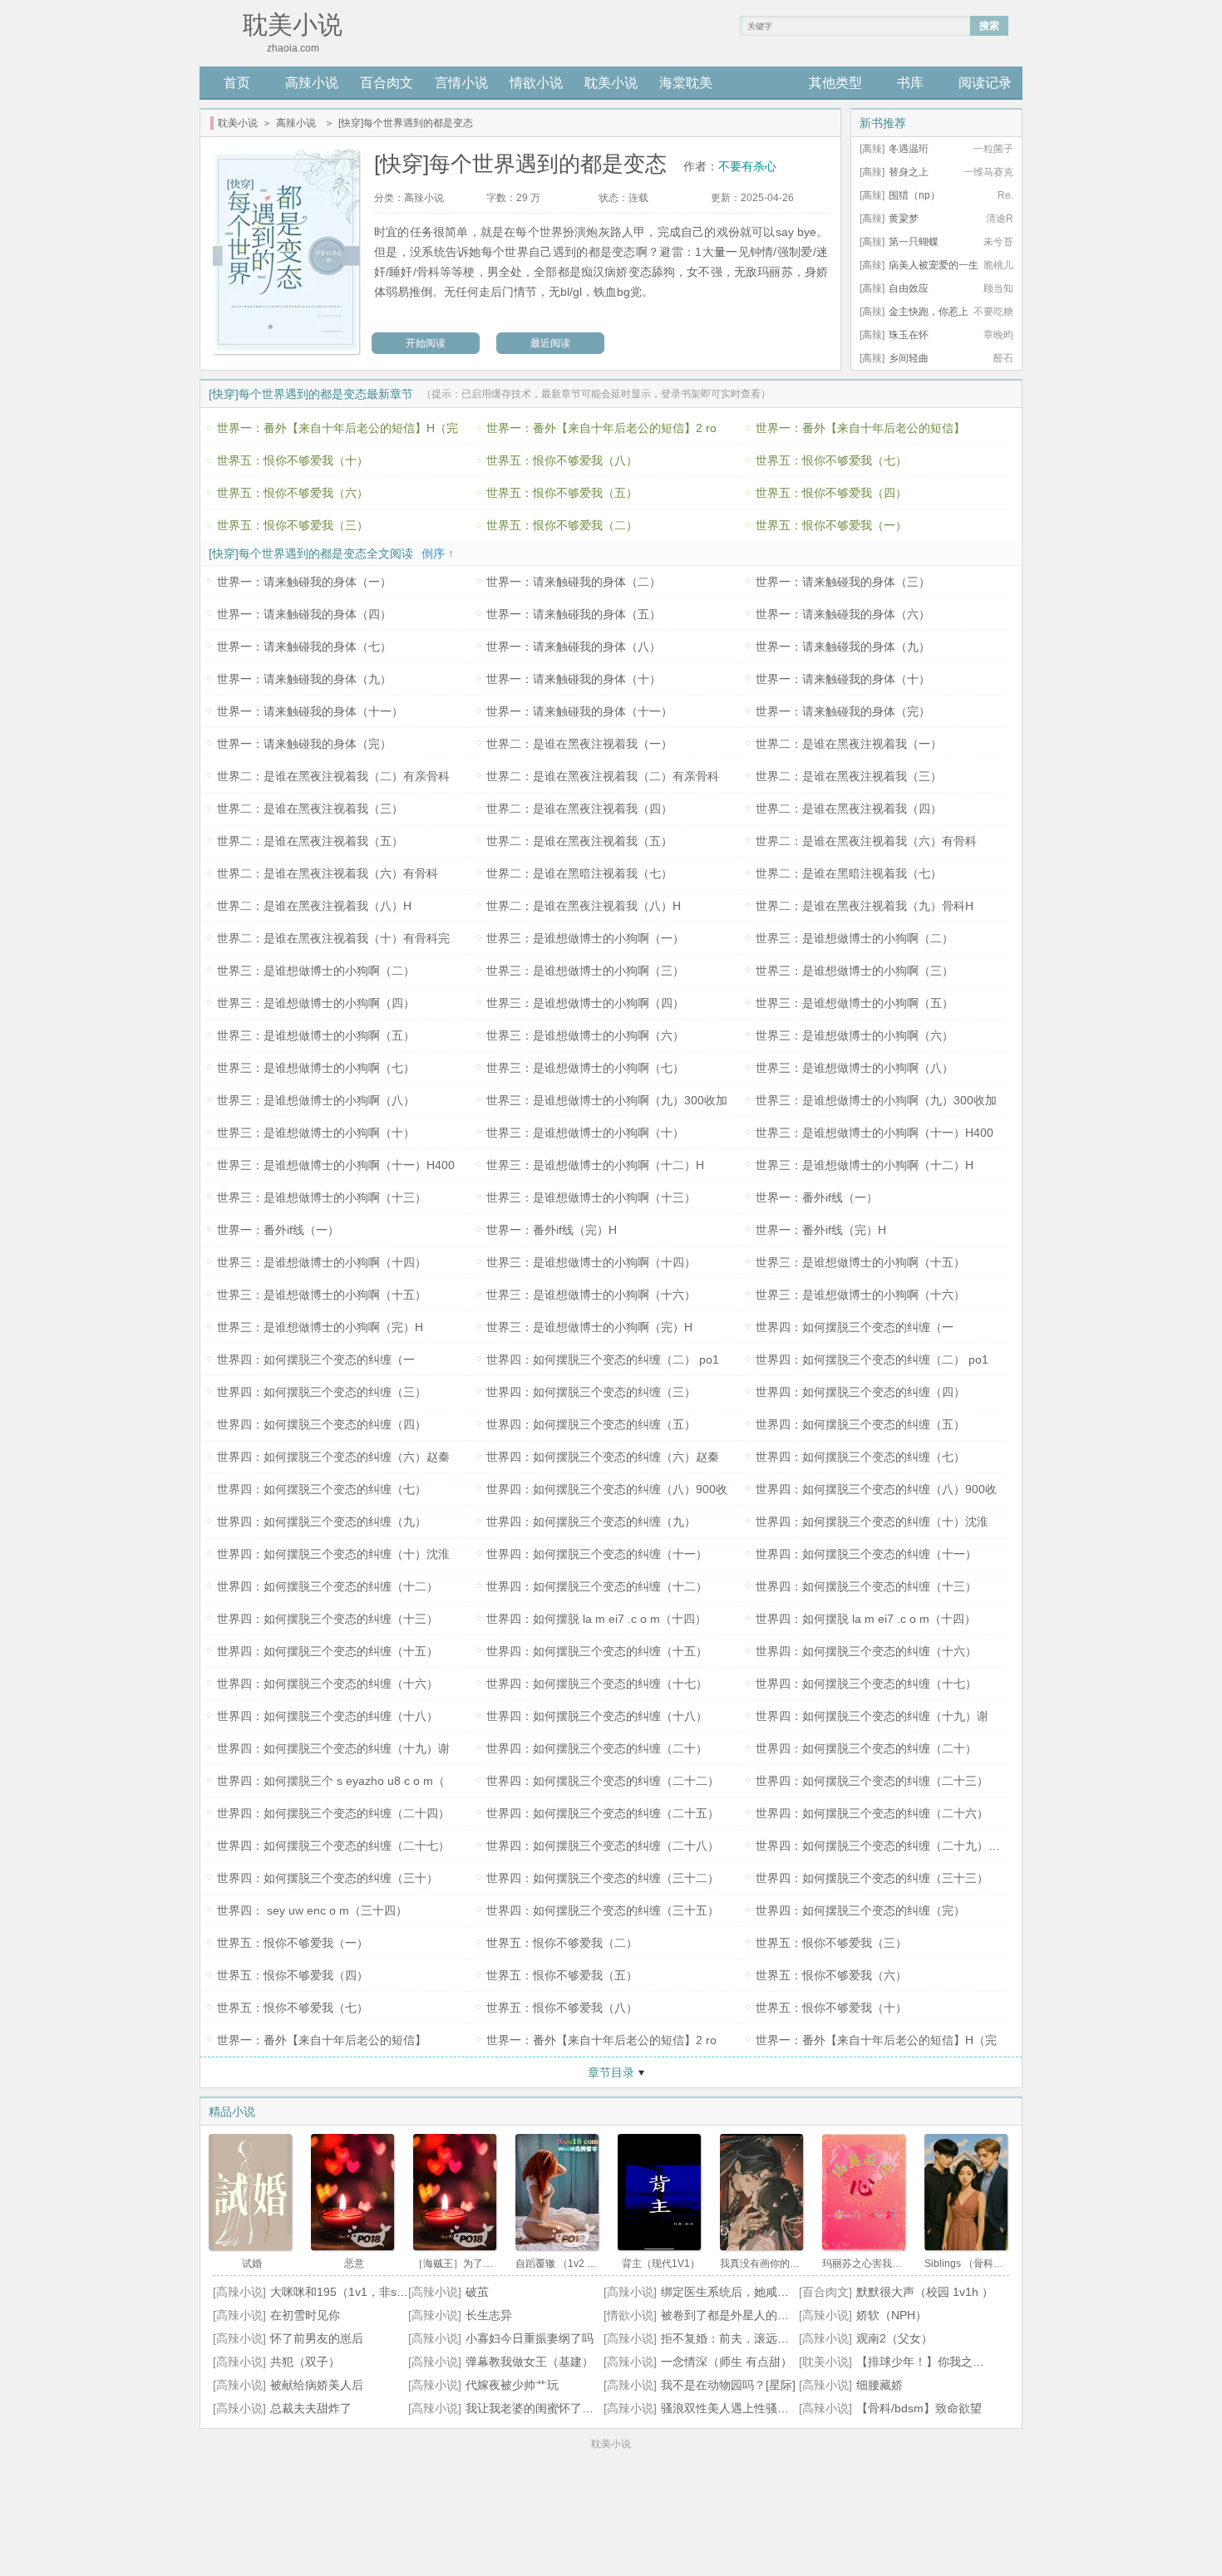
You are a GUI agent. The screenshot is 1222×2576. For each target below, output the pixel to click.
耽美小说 (611, 83)
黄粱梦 (904, 219)
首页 (237, 83)
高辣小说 (312, 83)
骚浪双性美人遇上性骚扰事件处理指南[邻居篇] (781, 2408)
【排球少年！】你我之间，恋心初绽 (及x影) (970, 2362)
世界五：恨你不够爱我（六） (293, 493)
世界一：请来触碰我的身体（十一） (310, 711)
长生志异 (489, 2315)
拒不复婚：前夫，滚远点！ (731, 2338)
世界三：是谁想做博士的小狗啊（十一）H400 (875, 1133)
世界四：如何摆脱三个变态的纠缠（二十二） (603, 1781)
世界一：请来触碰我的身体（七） (304, 646)
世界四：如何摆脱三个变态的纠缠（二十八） (603, 1846)
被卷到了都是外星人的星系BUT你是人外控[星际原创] (798, 2315)
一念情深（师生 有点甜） (727, 2362)
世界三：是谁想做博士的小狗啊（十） (316, 1133)
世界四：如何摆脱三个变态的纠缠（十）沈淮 (872, 1522)
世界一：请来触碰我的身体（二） (574, 582)
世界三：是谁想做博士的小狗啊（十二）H (595, 1165)
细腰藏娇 (880, 2385)
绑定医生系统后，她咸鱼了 (731, 2292)
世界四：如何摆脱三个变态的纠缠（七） (860, 1457)
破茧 (477, 2292)
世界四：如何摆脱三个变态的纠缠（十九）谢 (872, 1716)
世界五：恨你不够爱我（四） (831, 493)
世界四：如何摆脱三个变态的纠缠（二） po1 (603, 1359)
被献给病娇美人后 (317, 2385)
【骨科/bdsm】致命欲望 (919, 2408)
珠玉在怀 (909, 335)
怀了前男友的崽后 (317, 2338)
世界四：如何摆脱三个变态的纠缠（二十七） (333, 1846)
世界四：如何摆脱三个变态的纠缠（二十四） (333, 1813)
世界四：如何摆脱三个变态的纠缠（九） (322, 1522)
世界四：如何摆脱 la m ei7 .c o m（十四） (596, 1619)
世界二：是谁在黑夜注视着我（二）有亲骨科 (333, 776)
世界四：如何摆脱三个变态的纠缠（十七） (597, 1684)
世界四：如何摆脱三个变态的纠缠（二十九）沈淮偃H (894, 1846)
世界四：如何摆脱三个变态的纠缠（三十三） (872, 1878)
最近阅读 (550, 343)
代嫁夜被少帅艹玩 (512, 2385)
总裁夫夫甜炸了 (311, 2408)
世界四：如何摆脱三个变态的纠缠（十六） (866, 1651)
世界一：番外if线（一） (817, 1197)
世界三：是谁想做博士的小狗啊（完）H (320, 1327)
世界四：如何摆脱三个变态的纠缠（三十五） (603, 1910)
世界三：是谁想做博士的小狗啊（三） (585, 971)
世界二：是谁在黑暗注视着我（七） (579, 873)
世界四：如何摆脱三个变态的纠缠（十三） (866, 1586)
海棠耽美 (686, 83)
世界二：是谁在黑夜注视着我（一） (579, 744)
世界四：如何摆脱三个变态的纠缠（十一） (597, 1554)
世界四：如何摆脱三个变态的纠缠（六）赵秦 (333, 1457)
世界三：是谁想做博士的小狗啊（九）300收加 (607, 1100)
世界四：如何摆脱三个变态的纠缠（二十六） (872, 1813)
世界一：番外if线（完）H (552, 1230)
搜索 (989, 26)
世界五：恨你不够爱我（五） (562, 493)
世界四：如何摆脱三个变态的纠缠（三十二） (603, 1878)
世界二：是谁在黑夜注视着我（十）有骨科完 (333, 938)
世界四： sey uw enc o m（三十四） (312, 1910)
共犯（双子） (305, 2362)
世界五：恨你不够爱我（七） (831, 460)
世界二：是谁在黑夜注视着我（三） (849, 776)
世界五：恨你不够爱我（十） (293, 460)
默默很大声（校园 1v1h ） (925, 2292)
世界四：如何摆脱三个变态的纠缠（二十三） (872, 1781)
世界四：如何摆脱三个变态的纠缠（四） (860, 1392)
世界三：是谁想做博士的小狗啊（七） (316, 1068)
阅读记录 (985, 83)
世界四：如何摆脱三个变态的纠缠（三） (322, 1392)
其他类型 (835, 83)
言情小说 (461, 83)
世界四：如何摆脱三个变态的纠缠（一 (855, 1327)
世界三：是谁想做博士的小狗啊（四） (316, 1003)
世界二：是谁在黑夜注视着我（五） (310, 841)
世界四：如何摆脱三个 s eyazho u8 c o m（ (331, 1781)
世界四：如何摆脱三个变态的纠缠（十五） (328, 1651)
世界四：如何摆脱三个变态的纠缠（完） (860, 1910)
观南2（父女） (894, 2338)
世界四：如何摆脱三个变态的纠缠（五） (591, 1424)
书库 (910, 83)
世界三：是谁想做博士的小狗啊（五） (855, 1003)
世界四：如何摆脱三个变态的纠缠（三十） (328, 1878)
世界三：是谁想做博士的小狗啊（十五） (860, 1262)
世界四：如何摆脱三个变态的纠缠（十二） (328, 1586)
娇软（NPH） (892, 2315)
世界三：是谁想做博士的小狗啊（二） (855, 938)
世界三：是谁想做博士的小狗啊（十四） (322, 1262)
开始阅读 (426, 343)
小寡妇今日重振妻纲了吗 (530, 2338)
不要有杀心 (747, 166)
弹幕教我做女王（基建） (530, 2362)
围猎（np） (914, 195)
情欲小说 (536, 83)
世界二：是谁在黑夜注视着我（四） (579, 809)
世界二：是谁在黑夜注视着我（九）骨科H (865, 906)
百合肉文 (387, 83)
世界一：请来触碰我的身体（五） (574, 614)
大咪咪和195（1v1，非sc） (342, 2292)
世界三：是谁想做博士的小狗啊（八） (855, 1068)
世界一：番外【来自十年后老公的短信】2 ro (601, 428)
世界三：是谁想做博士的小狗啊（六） (585, 1035)
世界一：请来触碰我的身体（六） (843, 614)
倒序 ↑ (438, 553)
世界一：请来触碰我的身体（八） (574, 646)
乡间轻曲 (909, 358)
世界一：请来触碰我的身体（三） (843, 582)
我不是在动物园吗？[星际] (728, 2385)
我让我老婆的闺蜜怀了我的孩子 (547, 2408)
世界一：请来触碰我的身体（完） (843, 711)
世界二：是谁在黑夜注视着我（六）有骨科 (866, 841)
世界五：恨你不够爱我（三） (293, 525)
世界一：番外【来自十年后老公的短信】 (860, 428)
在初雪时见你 (305, 2315)
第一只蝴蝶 (914, 242)
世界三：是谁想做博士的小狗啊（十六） (591, 1295)
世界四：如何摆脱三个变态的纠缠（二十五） (603, 1813)
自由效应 (909, 288)
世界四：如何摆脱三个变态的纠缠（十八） (328, 1716)
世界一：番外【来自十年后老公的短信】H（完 (338, 428)
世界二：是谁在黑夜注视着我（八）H (314, 906)
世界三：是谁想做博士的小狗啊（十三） (322, 1197)
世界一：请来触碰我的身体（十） (574, 679)
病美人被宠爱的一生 (934, 265)
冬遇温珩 (909, 149)
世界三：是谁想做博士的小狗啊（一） (585, 938)
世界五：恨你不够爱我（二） (562, 525)
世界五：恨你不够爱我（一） (831, 525)
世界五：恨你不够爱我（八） (562, 460)
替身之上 (909, 172)
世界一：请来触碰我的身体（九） (843, 646)
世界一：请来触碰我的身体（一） (304, 582)
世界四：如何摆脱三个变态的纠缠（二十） (597, 1748)
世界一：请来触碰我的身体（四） (304, 614)
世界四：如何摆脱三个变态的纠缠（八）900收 (607, 1489)
